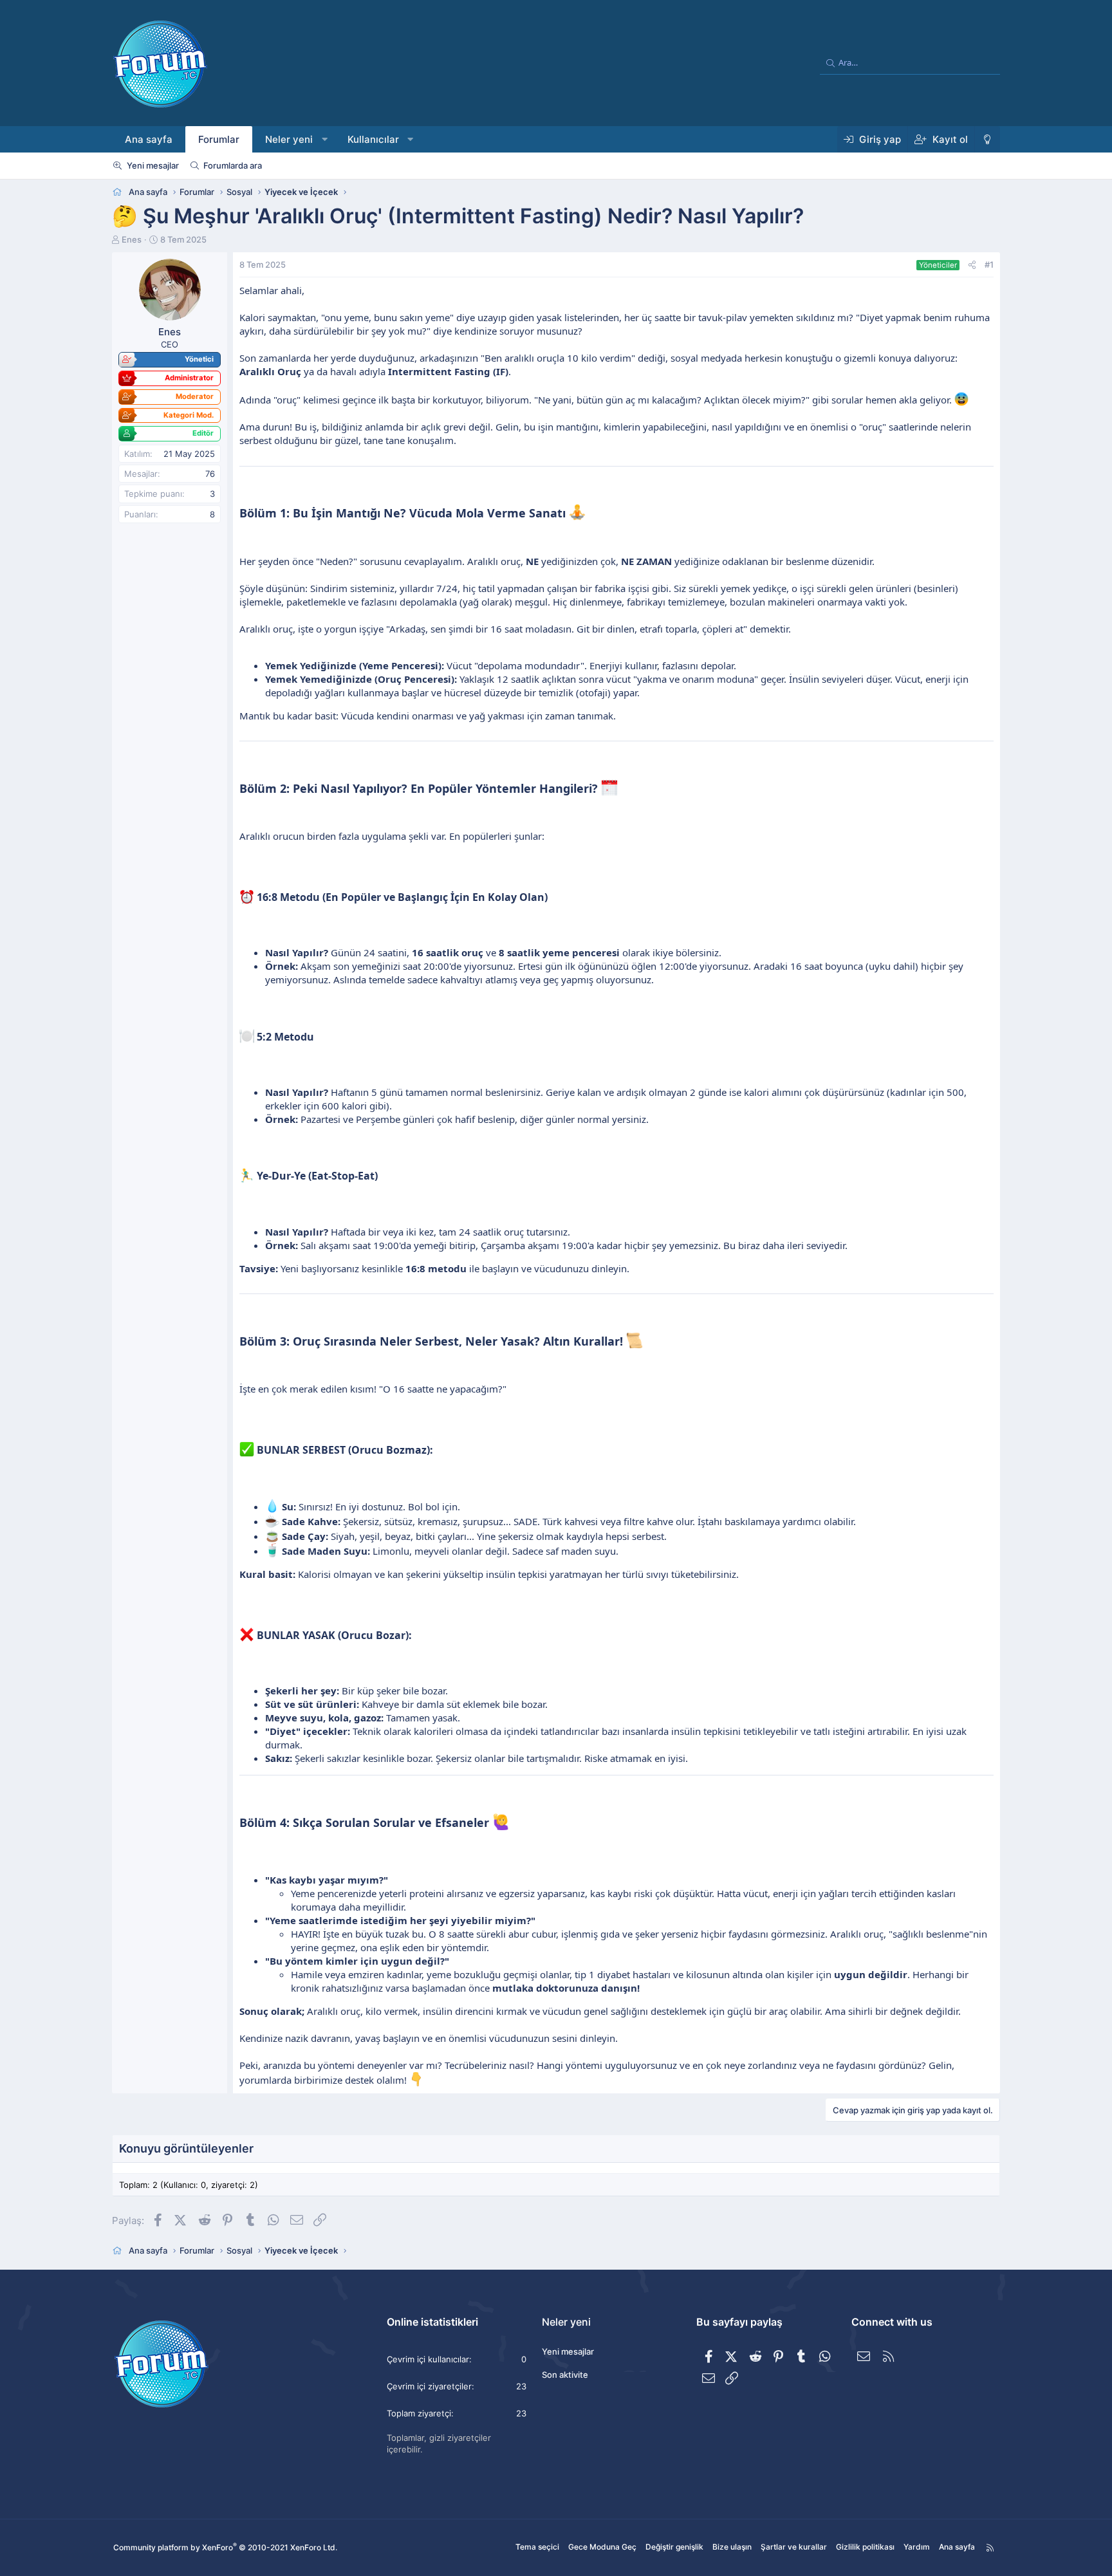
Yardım (917, 2547)
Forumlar (219, 139)
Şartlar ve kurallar (794, 2547)
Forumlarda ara (233, 165)
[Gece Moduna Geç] (987, 139)
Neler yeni (289, 139)
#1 (989, 264)
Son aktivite (565, 2375)
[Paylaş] (972, 264)
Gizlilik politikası (865, 2547)
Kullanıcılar (373, 139)
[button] (325, 139)
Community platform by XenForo (225, 2547)
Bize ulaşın (732, 2547)
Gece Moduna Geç (602, 2547)
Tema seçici (537, 2547)
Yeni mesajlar (153, 165)
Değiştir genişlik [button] (674, 2547)
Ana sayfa (149, 139)
